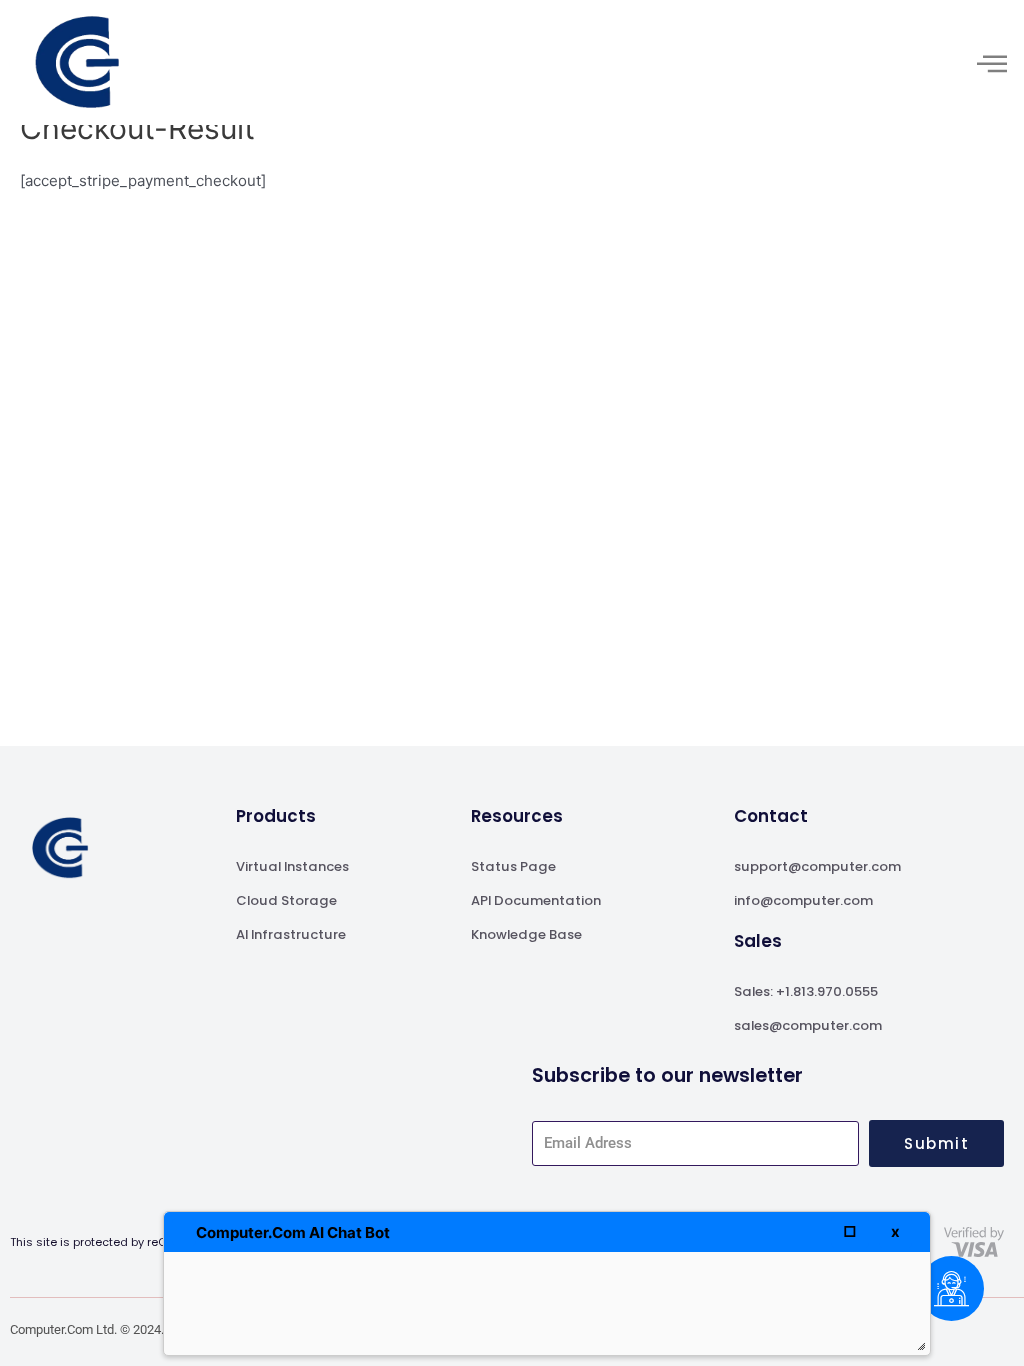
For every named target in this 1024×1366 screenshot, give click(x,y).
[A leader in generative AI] (77, 62)
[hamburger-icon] (991, 63)
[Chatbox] (951, 1288)
